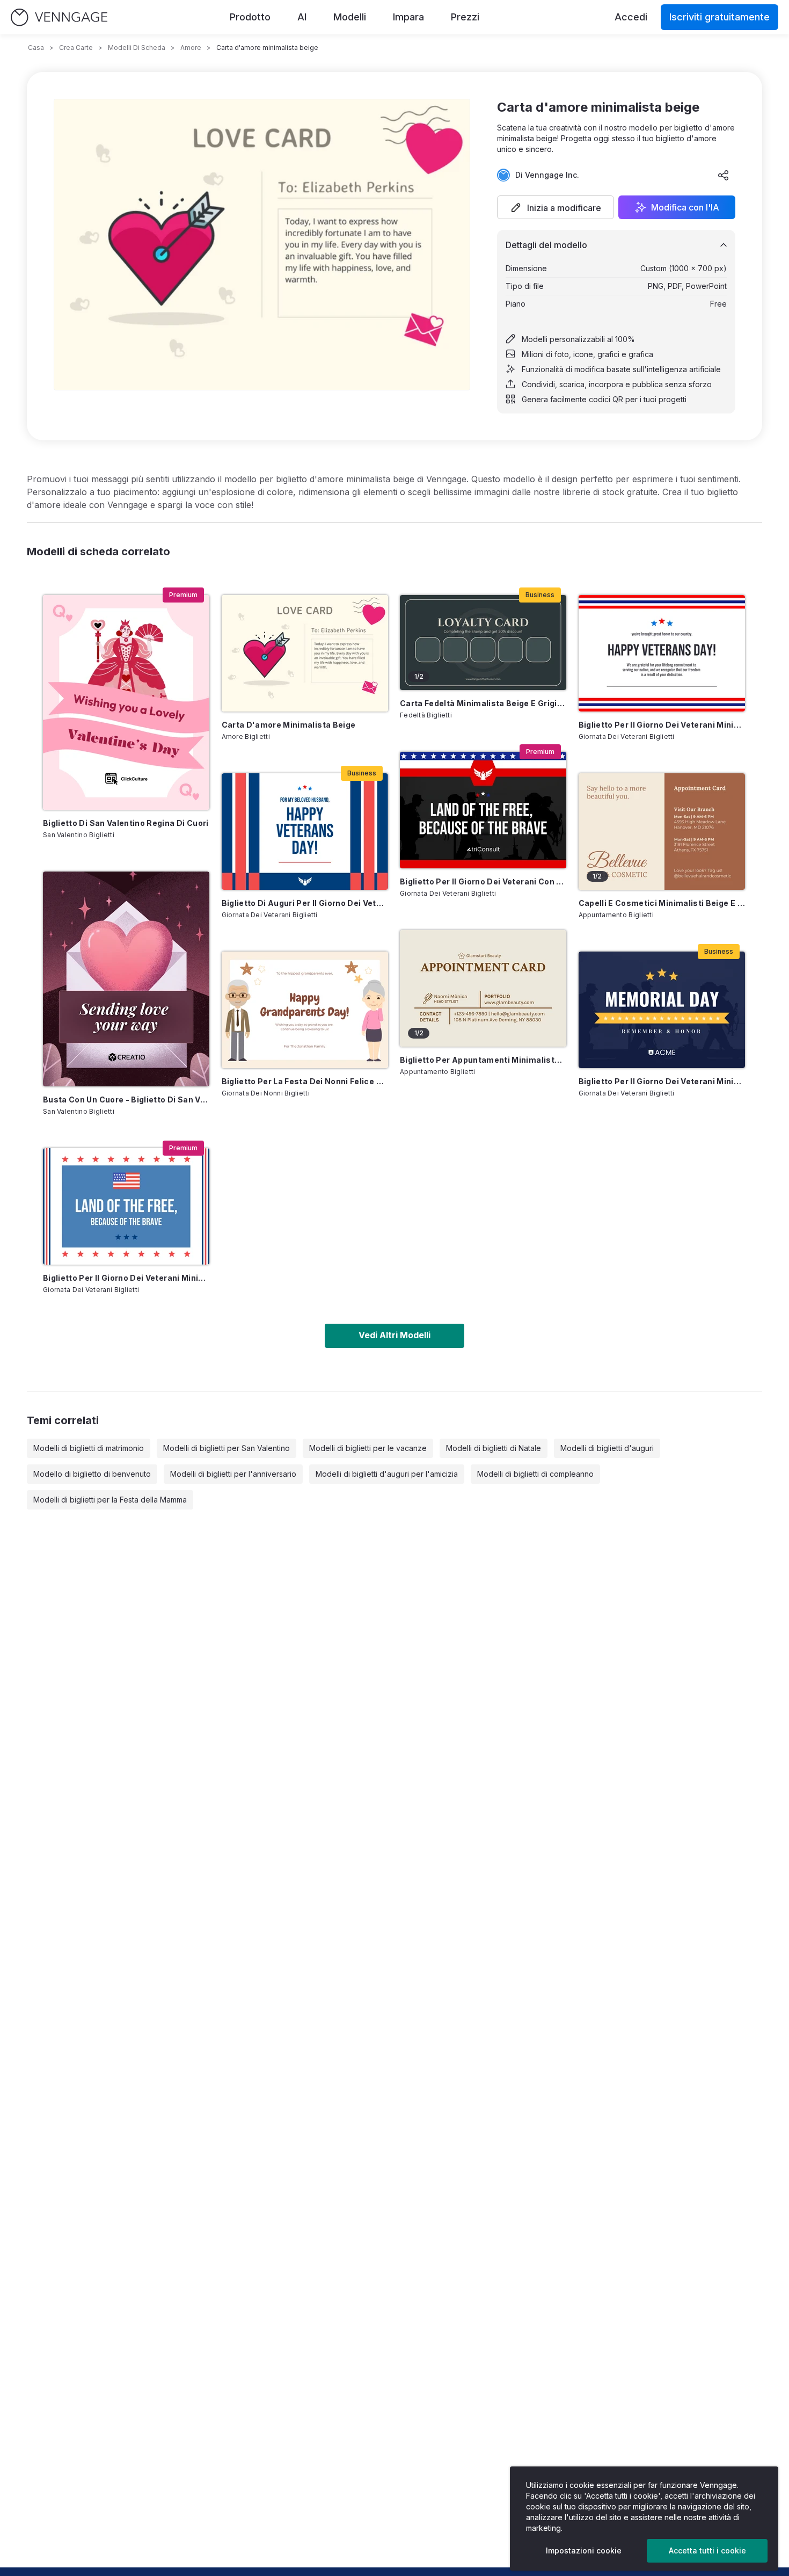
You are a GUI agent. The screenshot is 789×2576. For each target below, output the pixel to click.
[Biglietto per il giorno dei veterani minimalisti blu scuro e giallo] (662, 1010)
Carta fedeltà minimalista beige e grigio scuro (483, 703)
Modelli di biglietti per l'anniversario (233, 1474)
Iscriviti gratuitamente (719, 17)
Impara (408, 17)
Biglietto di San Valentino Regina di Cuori (126, 823)
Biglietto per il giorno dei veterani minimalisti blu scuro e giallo (662, 1081)
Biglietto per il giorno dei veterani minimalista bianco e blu (126, 1278)
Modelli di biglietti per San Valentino (227, 1448)
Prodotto (250, 17)
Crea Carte (76, 48)
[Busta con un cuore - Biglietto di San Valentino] (126, 979)
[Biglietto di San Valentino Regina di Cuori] (126, 702)
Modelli (350, 17)
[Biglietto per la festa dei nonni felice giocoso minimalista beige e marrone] (305, 1010)
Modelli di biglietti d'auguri (607, 1448)
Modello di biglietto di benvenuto (92, 1474)
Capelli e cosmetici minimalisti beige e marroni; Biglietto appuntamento (662, 903)
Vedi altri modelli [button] (394, 1335)
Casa (36, 48)
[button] (556, 207)
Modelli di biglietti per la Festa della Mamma (110, 1500)
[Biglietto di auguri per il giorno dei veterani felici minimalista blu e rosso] (305, 832)
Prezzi (465, 17)
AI (302, 17)
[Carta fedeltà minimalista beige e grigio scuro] (483, 643)
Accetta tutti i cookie (707, 2550)
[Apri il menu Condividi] (724, 175)
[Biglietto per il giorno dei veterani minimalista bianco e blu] (126, 1206)
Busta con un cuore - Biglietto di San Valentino (126, 1100)
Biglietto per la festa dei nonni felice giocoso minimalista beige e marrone (305, 1081)
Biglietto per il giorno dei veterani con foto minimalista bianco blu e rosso (483, 881)
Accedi (631, 17)
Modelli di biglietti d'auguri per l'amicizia (387, 1474)
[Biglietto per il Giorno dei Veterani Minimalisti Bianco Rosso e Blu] (662, 653)
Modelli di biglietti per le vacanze (368, 1448)
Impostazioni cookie (584, 2550)
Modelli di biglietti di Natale (494, 1448)
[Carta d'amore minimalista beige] (305, 653)
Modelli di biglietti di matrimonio (89, 1448)
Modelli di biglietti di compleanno (535, 1474)
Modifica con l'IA (685, 207)
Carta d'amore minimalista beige (289, 725)
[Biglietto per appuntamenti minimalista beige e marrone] (483, 988)
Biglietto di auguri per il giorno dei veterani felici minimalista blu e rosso (305, 903)
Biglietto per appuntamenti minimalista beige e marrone (483, 1060)
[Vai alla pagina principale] (59, 17)
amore (191, 48)
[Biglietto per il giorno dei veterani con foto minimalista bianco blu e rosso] (483, 810)
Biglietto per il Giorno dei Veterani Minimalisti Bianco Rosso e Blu (662, 725)
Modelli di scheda (137, 48)
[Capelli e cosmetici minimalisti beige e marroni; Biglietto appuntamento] (662, 832)
